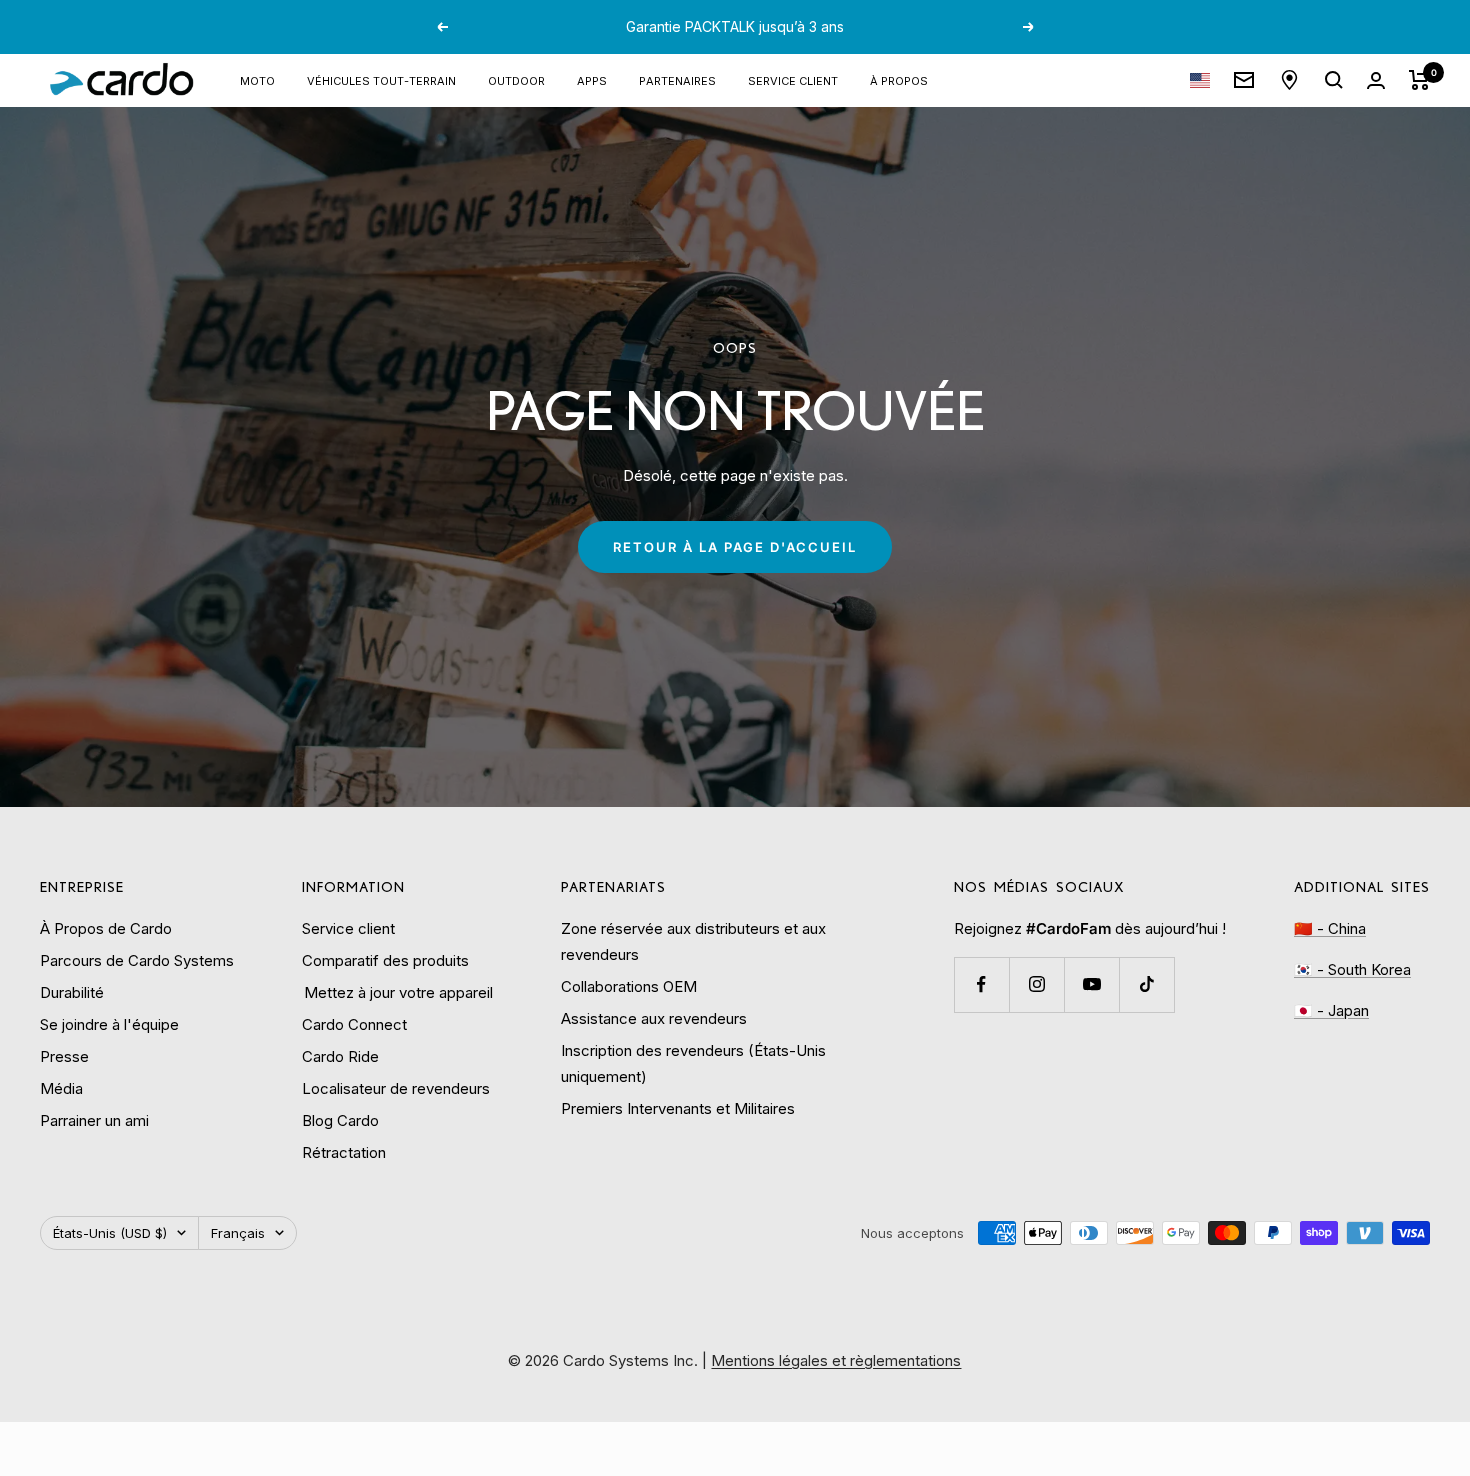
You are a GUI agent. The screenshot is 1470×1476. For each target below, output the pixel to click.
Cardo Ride (340, 1056)
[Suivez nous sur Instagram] (1036, 984)
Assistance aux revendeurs (654, 1018)
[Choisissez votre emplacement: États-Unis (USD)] (1200, 80)
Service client (793, 79)
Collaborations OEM (629, 986)
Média (61, 1088)
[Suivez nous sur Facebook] (981, 984)
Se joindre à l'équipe (109, 1024)
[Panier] (1419, 80)
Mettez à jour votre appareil (397, 992)
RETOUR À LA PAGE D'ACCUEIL (735, 547)
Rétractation (344, 1152)
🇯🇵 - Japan (1331, 1010)
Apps (592, 79)
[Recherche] (1334, 80)
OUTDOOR (516, 79)
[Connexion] (1376, 80)
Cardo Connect (354, 1024)
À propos (899, 79)
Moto (257, 79)
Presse (64, 1056)
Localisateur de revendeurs (396, 1088)
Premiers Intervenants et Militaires (678, 1108)
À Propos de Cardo (106, 928)
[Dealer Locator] (1289, 80)
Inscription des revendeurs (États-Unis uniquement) (693, 1063)
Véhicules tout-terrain (381, 79)
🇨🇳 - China (1330, 928)
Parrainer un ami (94, 1120)
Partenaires (677, 79)
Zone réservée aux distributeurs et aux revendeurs (693, 941)
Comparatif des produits (385, 960)
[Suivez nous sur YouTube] (1091, 984)
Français (238, 1233)
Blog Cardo (340, 1120)
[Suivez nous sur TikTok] (1146, 984)
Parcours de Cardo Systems (137, 960)
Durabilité (72, 992)
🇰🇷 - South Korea (1352, 969)
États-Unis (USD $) (110, 1233)
